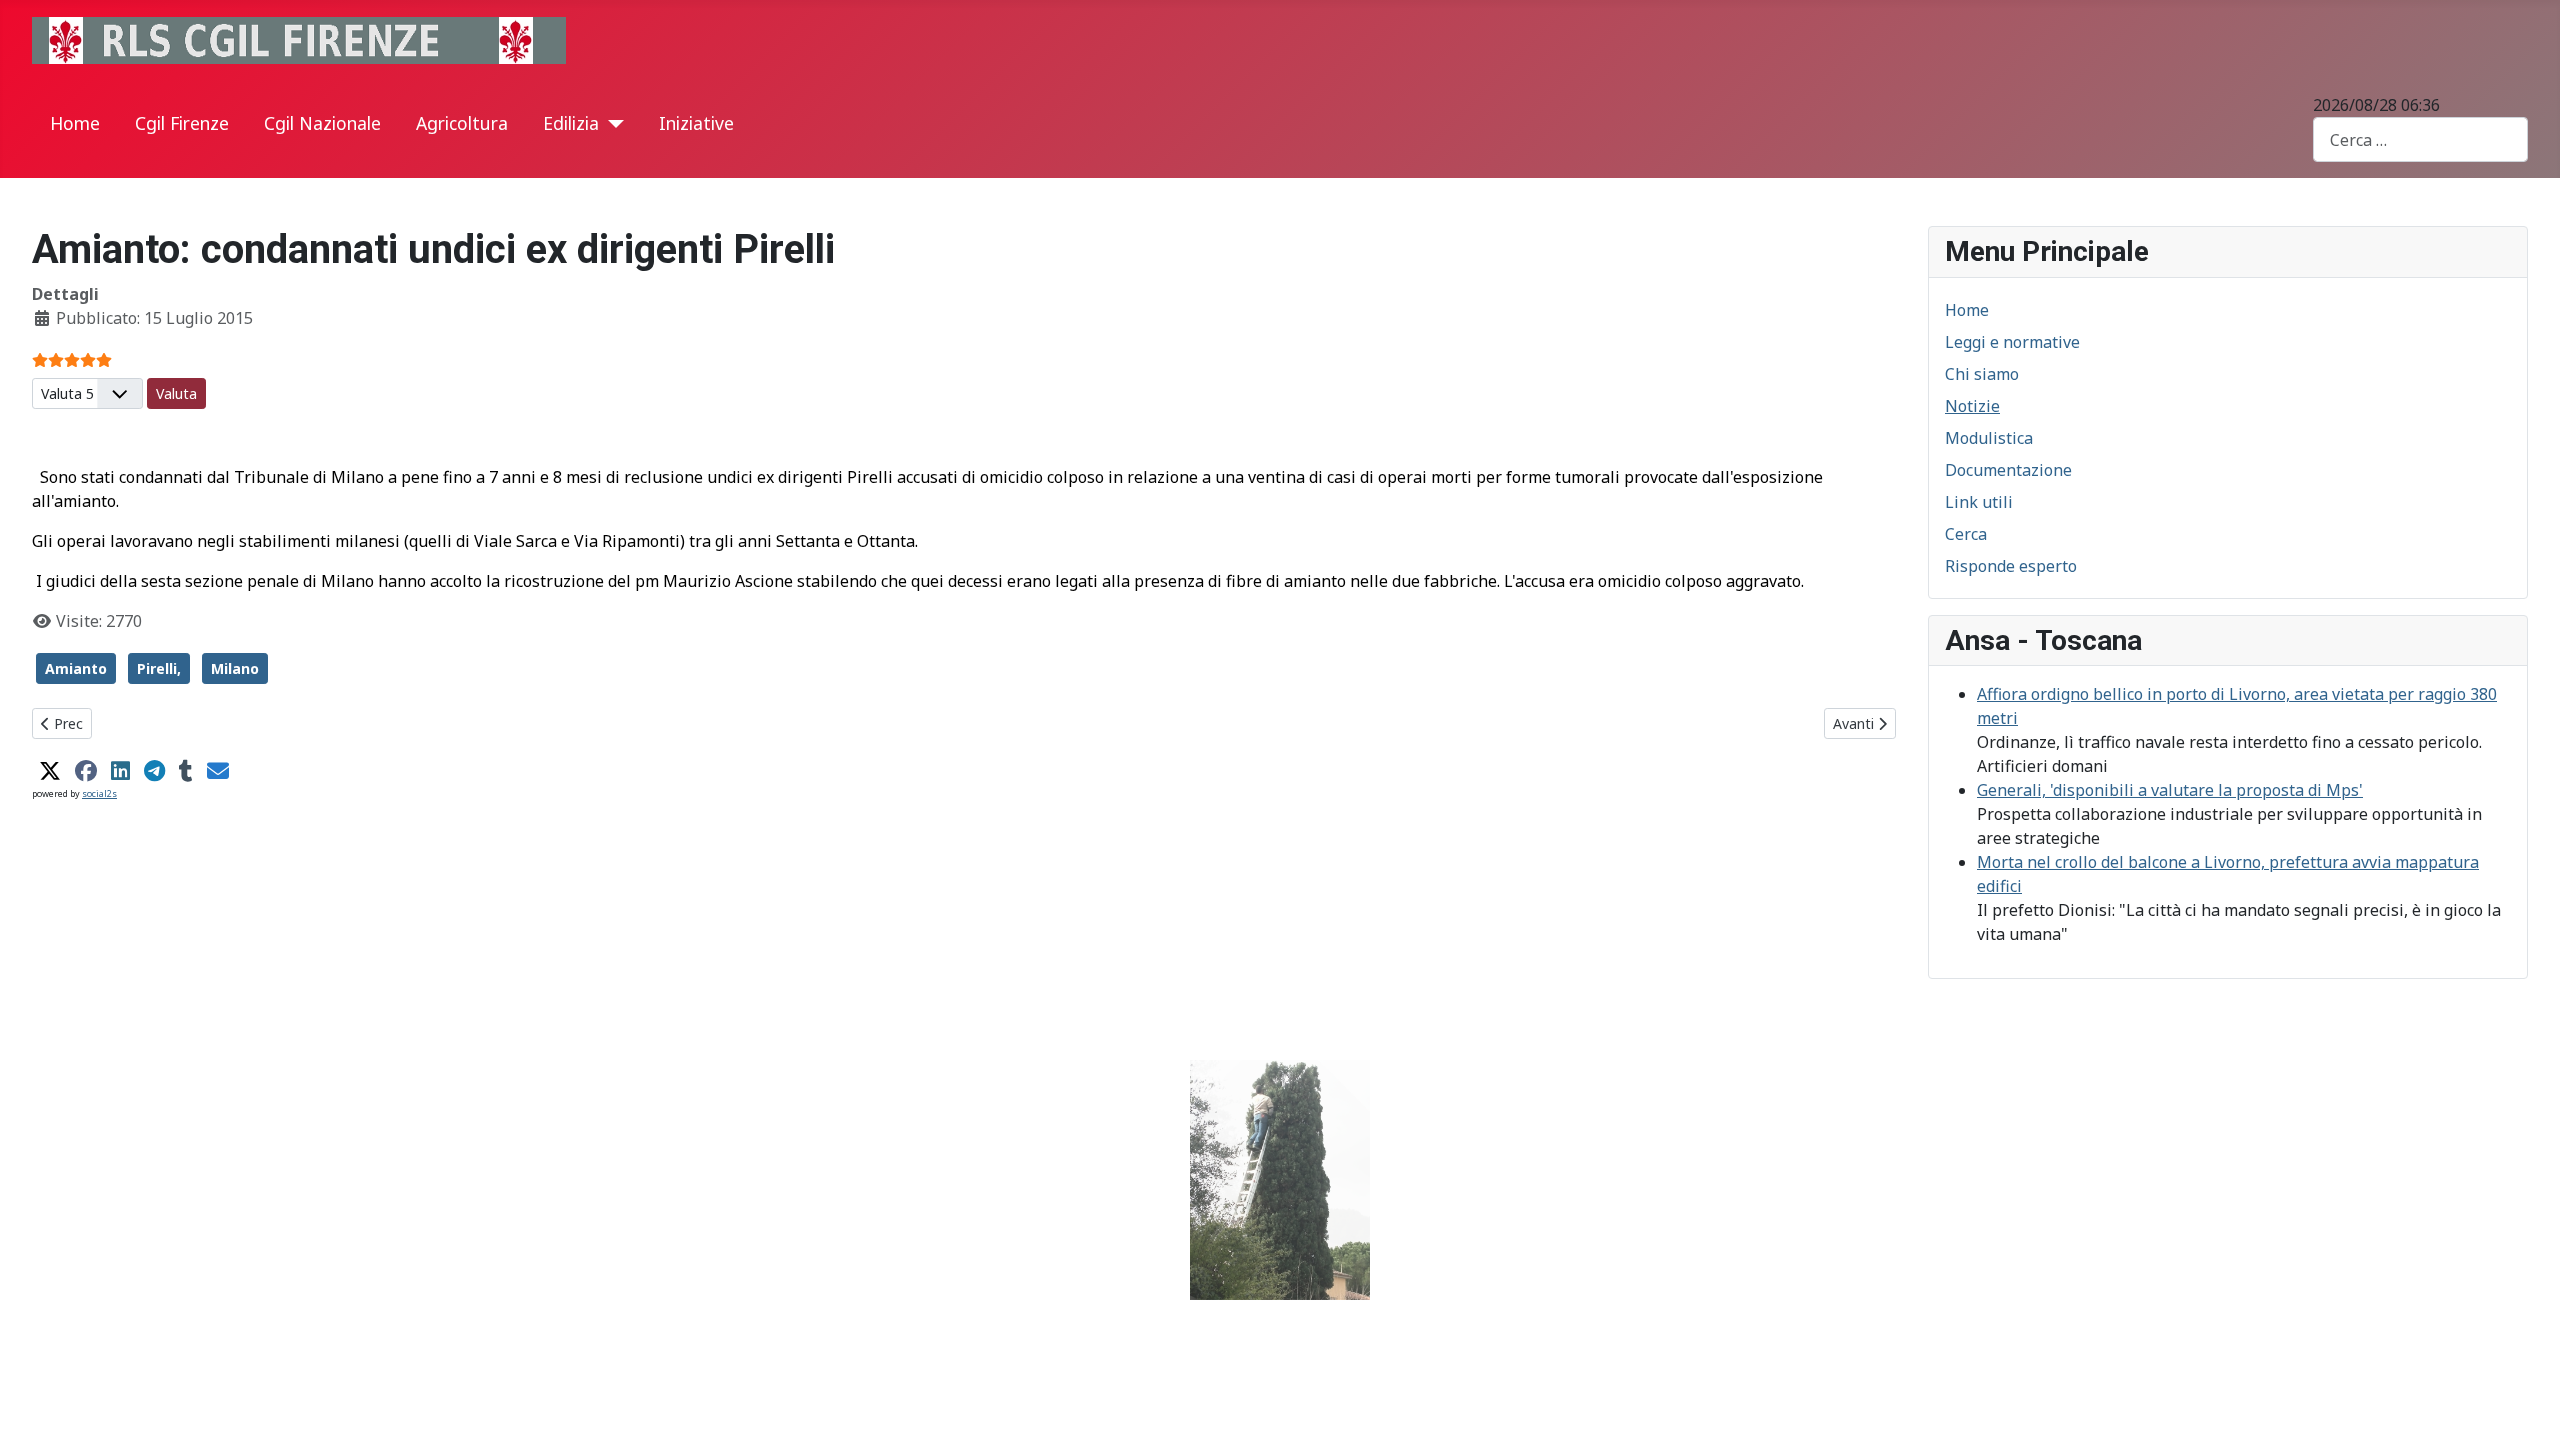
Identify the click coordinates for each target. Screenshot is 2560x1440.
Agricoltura (462, 123)
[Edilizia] (611, 124)
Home (75, 123)
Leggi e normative (2012, 342)
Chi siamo (1982, 374)
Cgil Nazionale (322, 123)
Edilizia (571, 123)
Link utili (1979, 502)
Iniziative (696, 123)
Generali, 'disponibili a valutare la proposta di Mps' (2170, 790)
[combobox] (2420, 139)
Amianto (76, 668)
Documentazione (2008, 470)
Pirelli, (159, 668)
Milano (235, 668)
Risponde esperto (2011, 566)
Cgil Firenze (182, 123)
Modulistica (1989, 438)
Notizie (1972, 406)
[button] (50, 771)
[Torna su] (2525, 1403)
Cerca (1966, 534)
